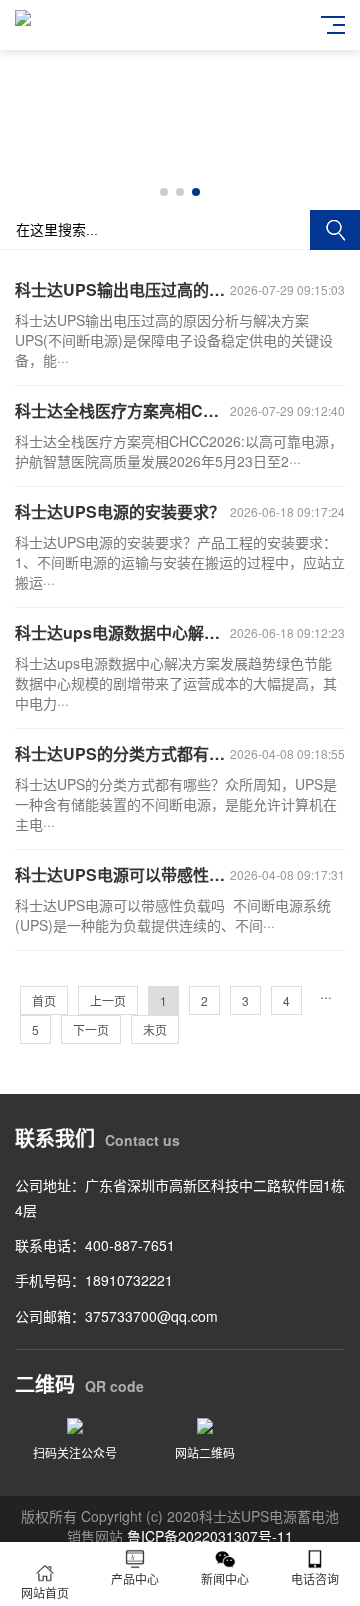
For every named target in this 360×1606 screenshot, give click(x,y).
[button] (164, 192)
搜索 (335, 230)
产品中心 (135, 1578)
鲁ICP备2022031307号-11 (210, 1536)
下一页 (91, 1029)
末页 (155, 1029)
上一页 (108, 1000)
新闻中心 (225, 1578)
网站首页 (45, 1592)
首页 (44, 1000)
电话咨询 (315, 1578)
